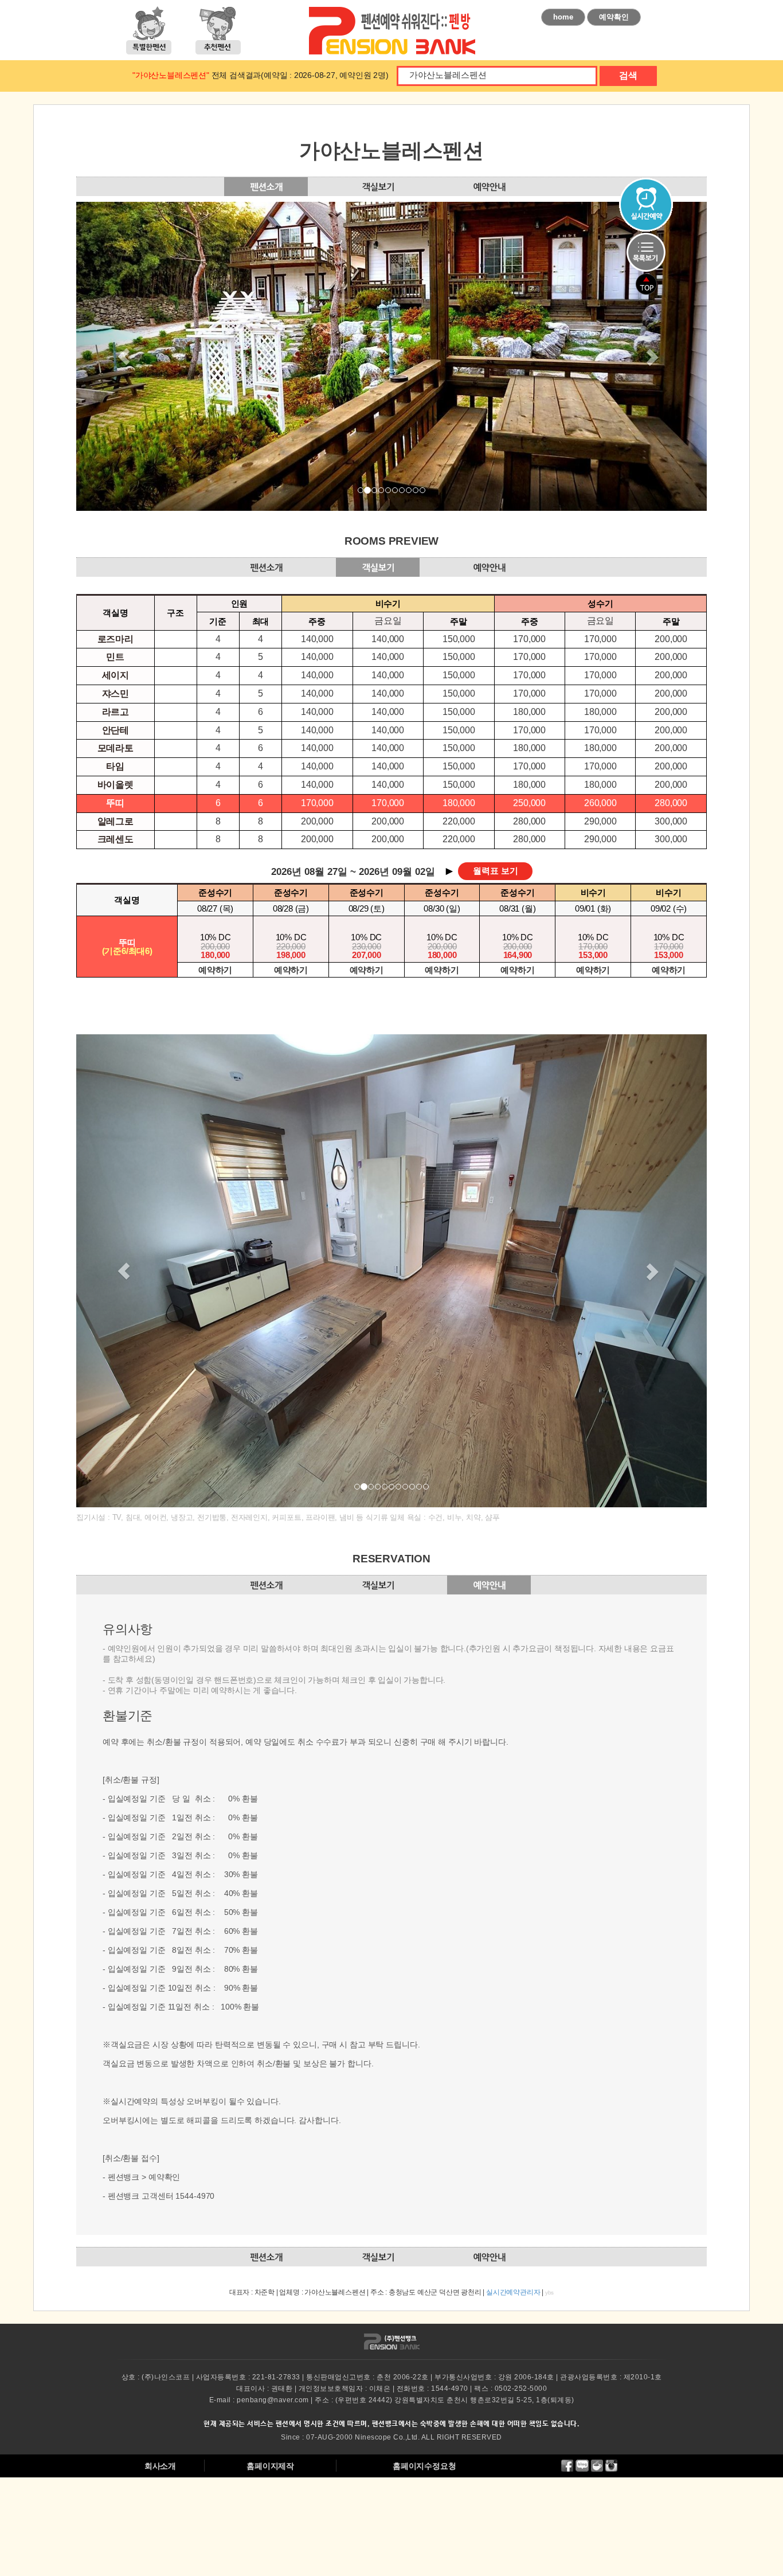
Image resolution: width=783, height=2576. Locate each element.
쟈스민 (116, 693)
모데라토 (116, 748)
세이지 (116, 675)
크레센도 (116, 839)
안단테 (116, 730)
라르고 (116, 712)
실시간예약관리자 (513, 2292)
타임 (115, 766)
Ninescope (373, 2437)
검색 (628, 75)
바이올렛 (116, 785)
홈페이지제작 (270, 2466)
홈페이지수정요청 (424, 2466)
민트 (115, 657)
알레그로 (116, 821)
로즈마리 (116, 639)
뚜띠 (115, 803)
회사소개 (160, 2466)
